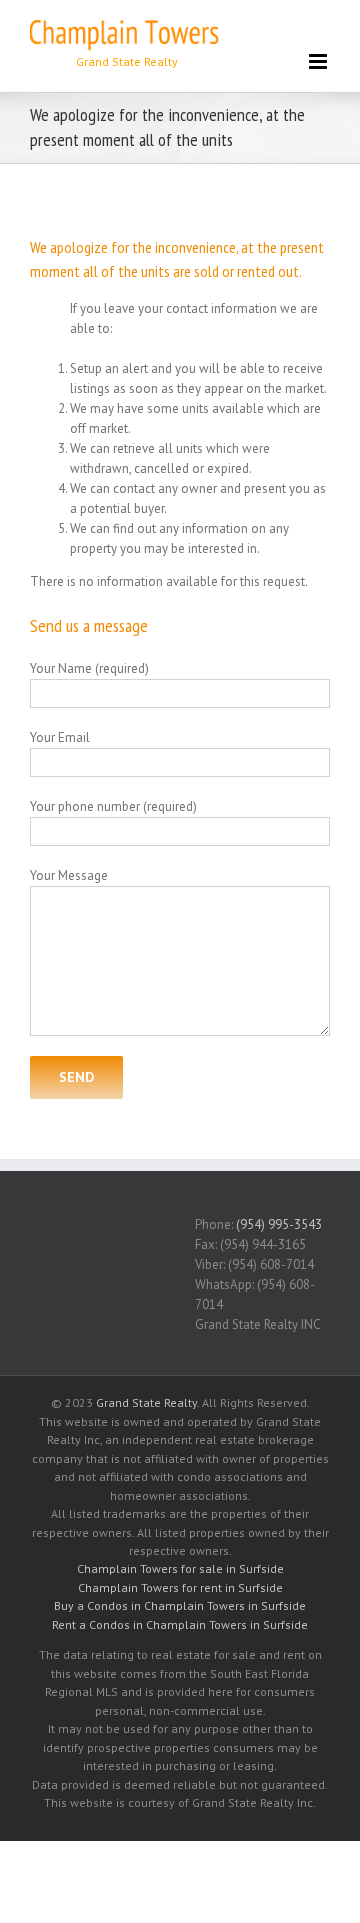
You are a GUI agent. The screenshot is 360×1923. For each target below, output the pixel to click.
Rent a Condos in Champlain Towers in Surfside (180, 1624)
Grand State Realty (146, 1402)
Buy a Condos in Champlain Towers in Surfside (180, 1605)
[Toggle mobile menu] (319, 61)
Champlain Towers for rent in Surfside (180, 1587)
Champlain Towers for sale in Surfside (180, 1568)
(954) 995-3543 (279, 1224)
